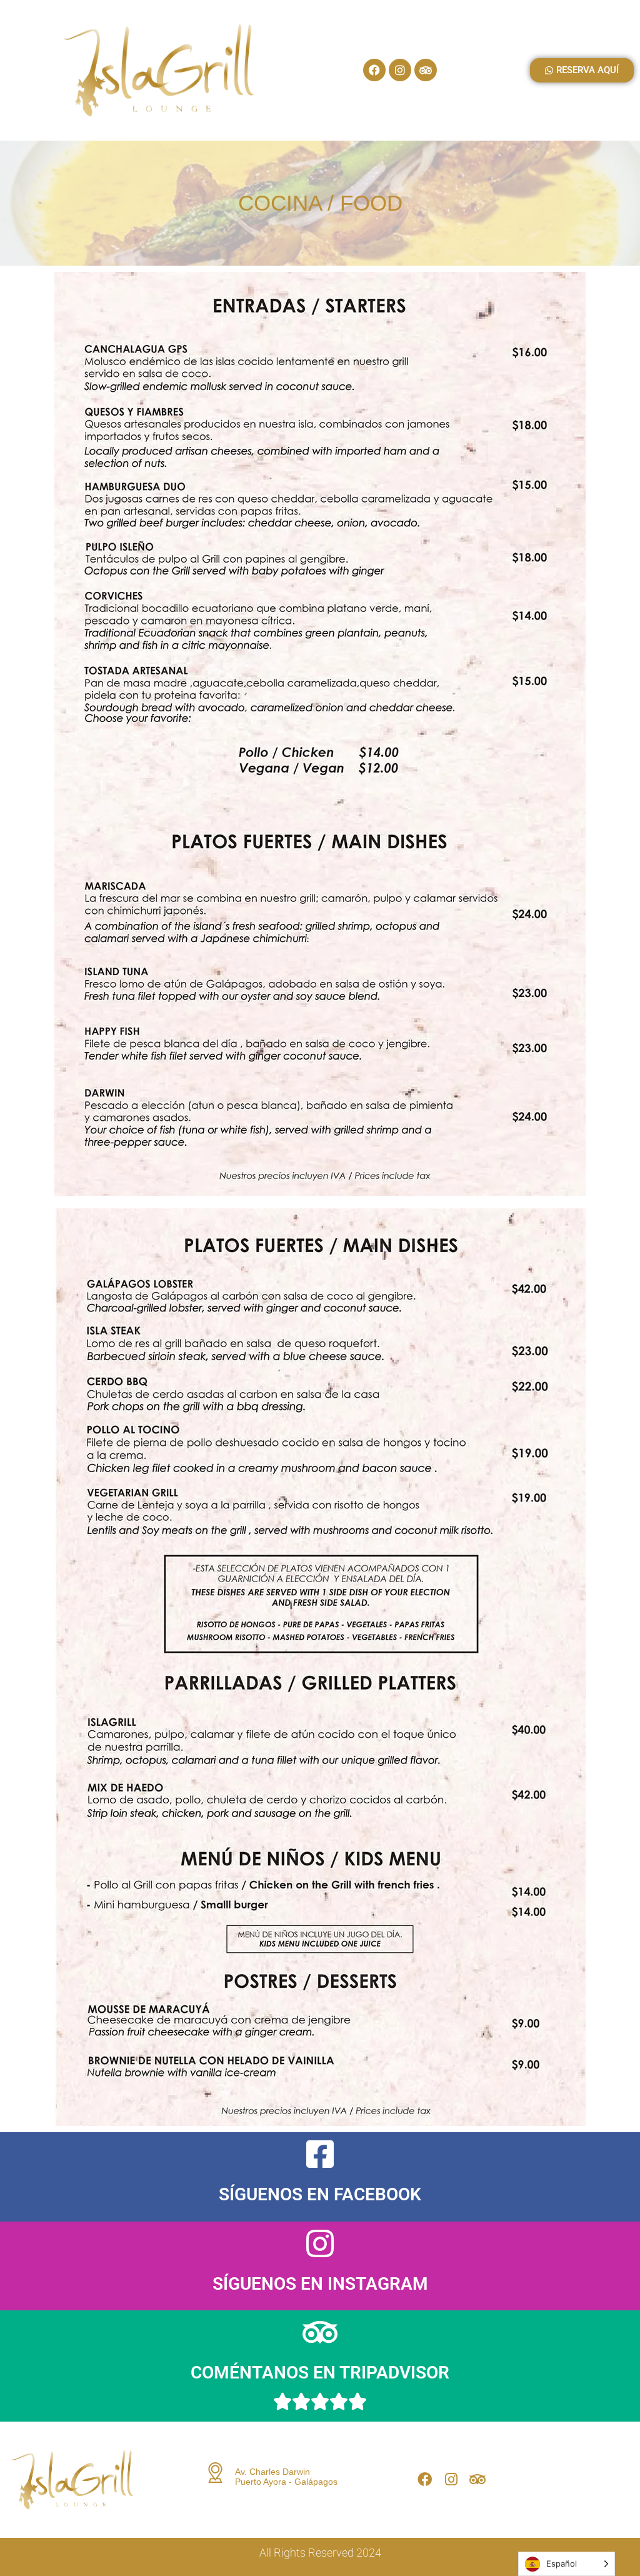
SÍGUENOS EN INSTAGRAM (320, 2284)
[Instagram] (400, 70)
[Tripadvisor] (426, 70)
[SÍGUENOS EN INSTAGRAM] (320, 2243)
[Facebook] (374, 70)
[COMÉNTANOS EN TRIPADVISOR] (320, 2332)
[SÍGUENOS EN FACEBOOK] (320, 2154)
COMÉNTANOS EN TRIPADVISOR (320, 2373)
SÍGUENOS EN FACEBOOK (320, 2194)
